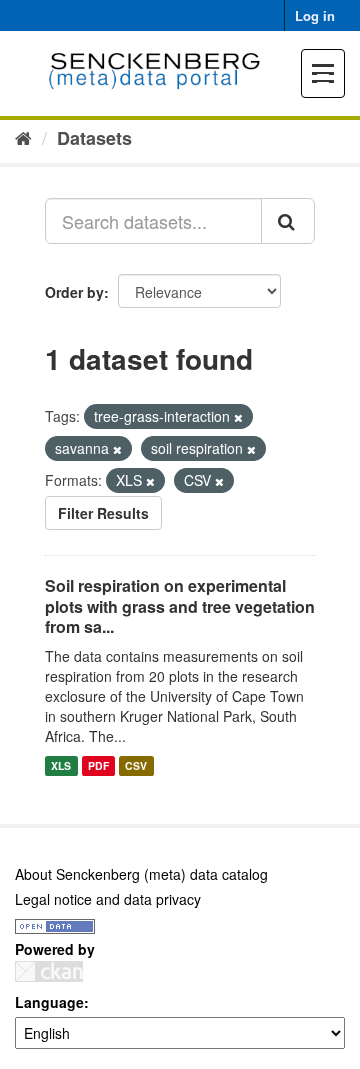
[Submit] (288, 221)
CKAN (49, 971)
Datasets (94, 138)
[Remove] (238, 417)
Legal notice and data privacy (108, 899)
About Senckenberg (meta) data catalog (141, 874)
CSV (136, 765)
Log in (315, 15)
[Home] (23, 137)
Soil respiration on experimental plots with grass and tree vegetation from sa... (180, 606)
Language (49, 1002)
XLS (61, 765)
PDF (98, 765)
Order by (74, 292)
